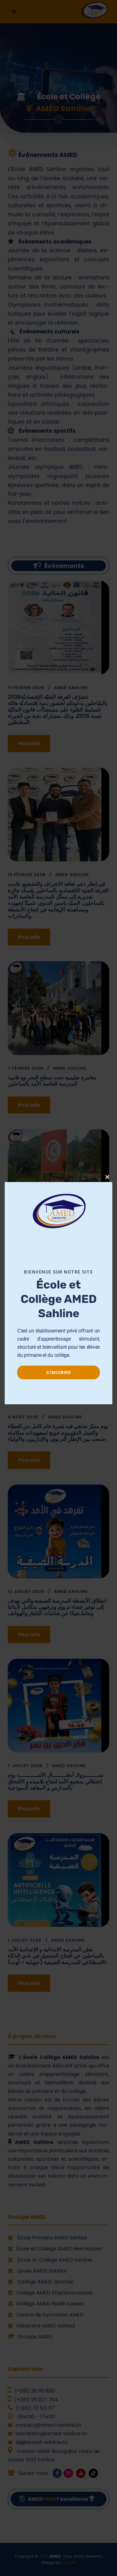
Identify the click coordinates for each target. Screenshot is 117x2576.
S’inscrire (58, 1372)
